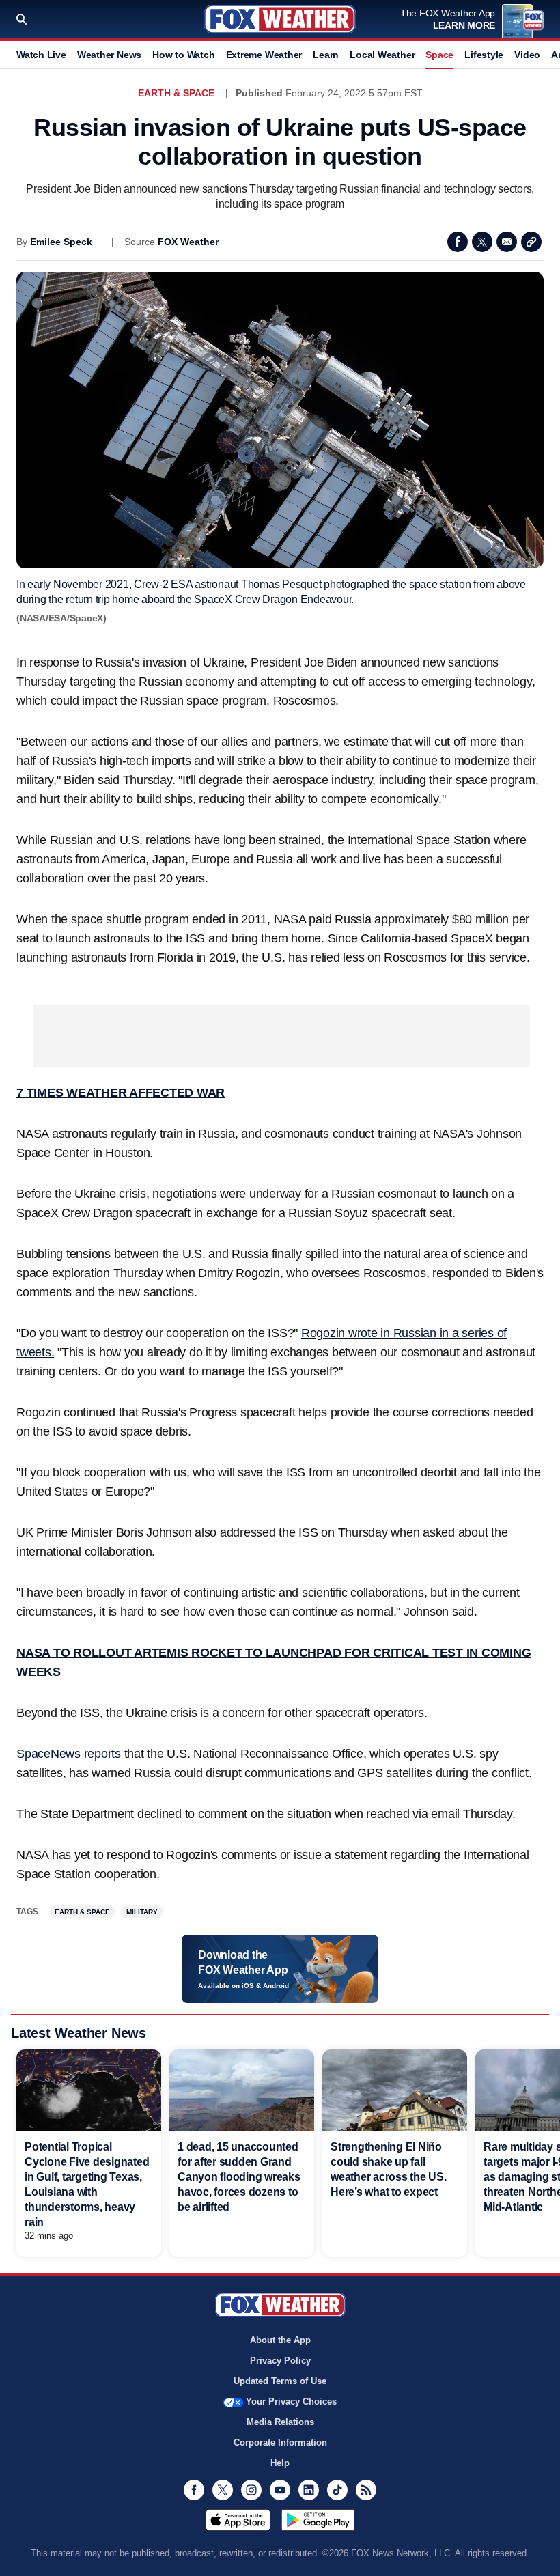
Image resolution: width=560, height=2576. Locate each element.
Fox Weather (280, 19)
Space (439, 55)
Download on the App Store (238, 2520)
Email (507, 242)
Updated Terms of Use (280, 2381)
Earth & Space (176, 93)
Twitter (482, 242)
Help (280, 2463)
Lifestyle (484, 55)
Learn (326, 55)
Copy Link (531, 242)
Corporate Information (280, 2442)
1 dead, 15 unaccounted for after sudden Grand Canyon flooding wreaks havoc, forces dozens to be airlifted (239, 2177)
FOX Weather (188, 242)
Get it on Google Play (318, 2520)
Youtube (280, 2490)
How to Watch (183, 55)
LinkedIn (309, 2490)
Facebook (458, 242)
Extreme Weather (264, 55)
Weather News (109, 55)
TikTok (337, 2490)
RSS (366, 2490)
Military (142, 1912)
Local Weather (382, 55)
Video (527, 55)
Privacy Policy (280, 2361)
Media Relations (280, 2422)
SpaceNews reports (70, 1754)
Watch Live (41, 55)
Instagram (251, 2490)
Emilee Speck (61, 242)
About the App (280, 2340)
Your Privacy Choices (291, 2402)
